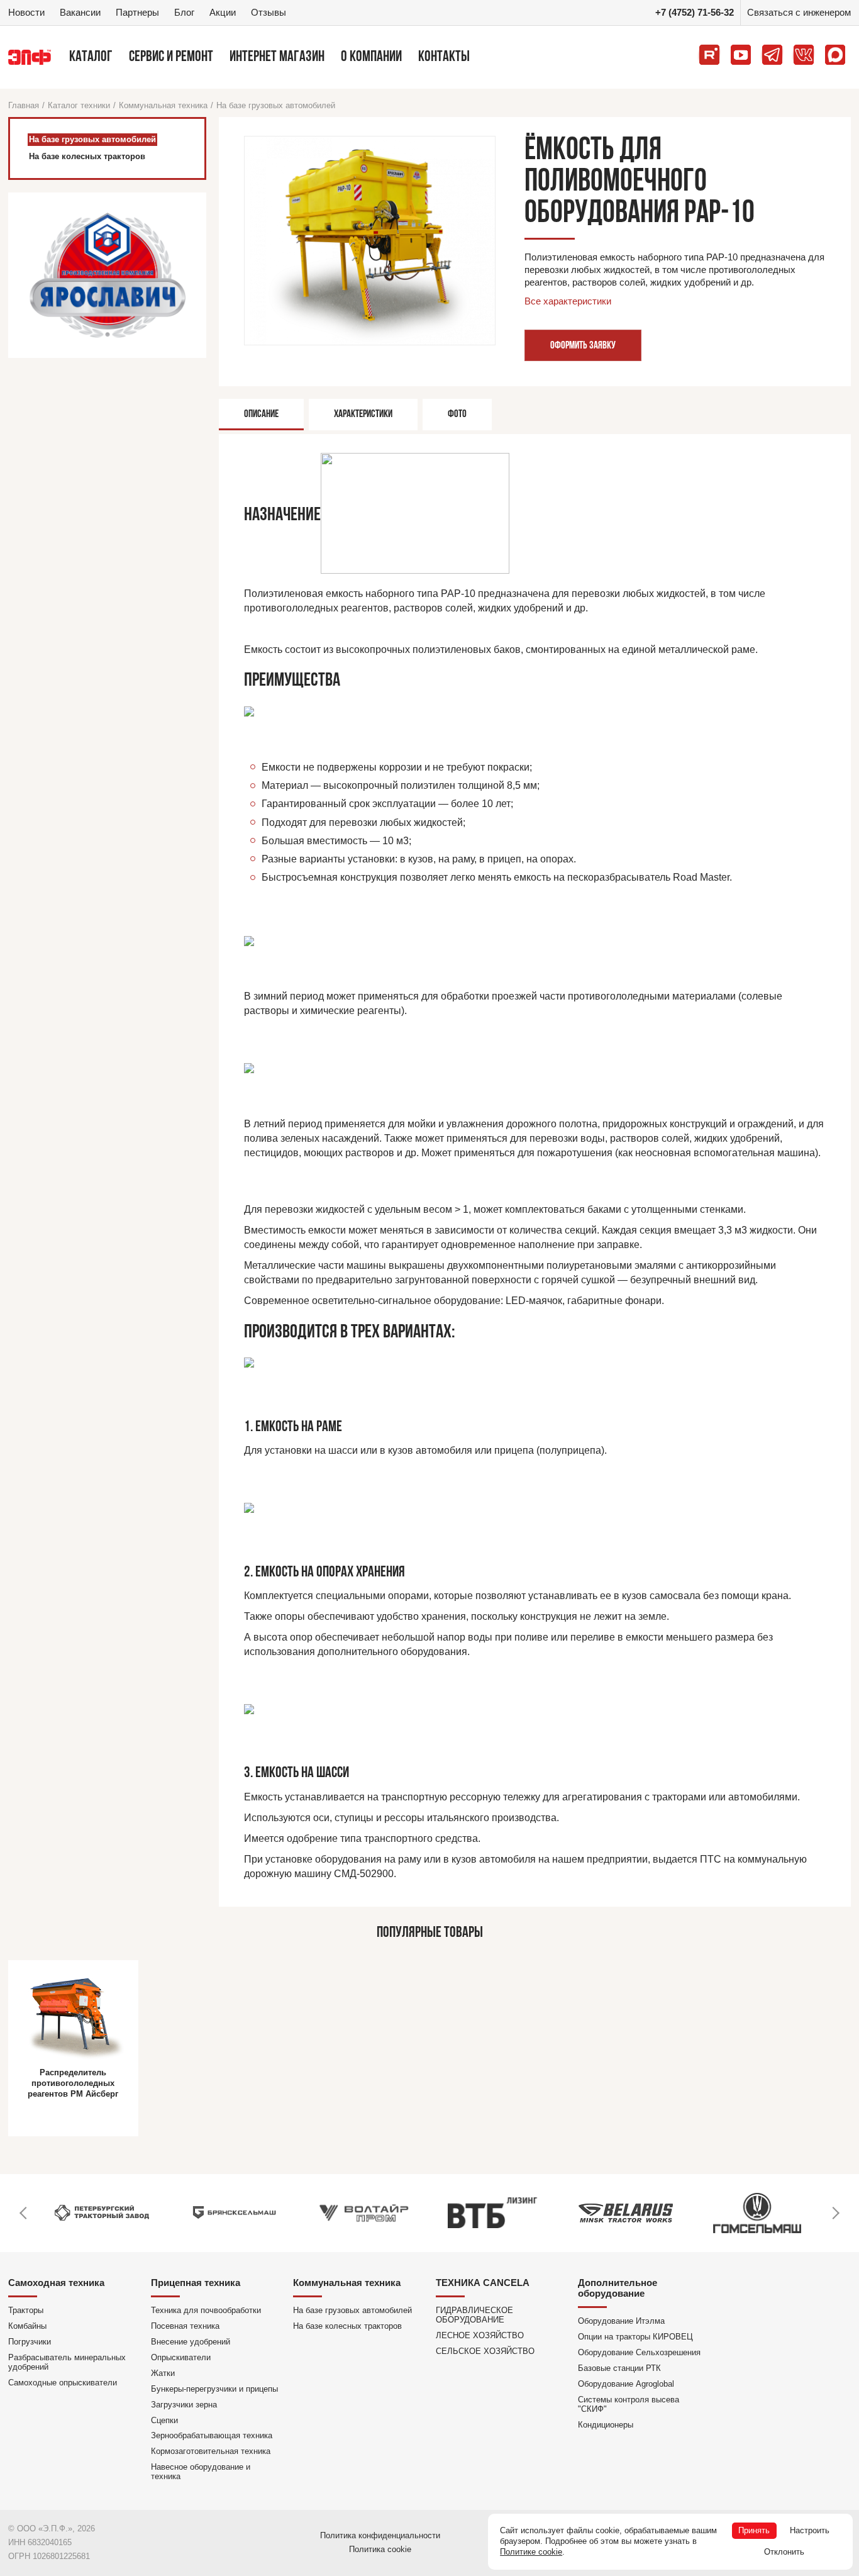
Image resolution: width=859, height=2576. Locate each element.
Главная (24, 105)
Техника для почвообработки (206, 2310)
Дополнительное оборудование (618, 2288)
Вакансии (80, 12)
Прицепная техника (196, 2283)
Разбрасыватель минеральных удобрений (67, 2362)
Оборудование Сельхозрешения (639, 2352)
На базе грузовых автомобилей (276, 105)
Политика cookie (380, 2549)
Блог (184, 12)
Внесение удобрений (191, 2342)
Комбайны (27, 2326)
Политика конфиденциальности (380, 2535)
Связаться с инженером (799, 12)
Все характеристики (568, 301)
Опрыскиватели (181, 2357)
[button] (24, 2213)
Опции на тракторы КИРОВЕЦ (635, 2337)
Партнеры (137, 12)
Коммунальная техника (163, 105)
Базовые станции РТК (619, 2368)
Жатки (163, 2373)
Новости (26, 12)
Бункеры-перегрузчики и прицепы (214, 2389)
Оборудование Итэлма (621, 2321)
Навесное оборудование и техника (201, 2472)
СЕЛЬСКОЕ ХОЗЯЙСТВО (485, 2351)
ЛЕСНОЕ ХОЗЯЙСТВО (480, 2335)
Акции (223, 12)
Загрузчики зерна (184, 2405)
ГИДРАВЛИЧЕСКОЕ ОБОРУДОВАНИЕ (474, 2315)
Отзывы (269, 12)
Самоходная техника (56, 2283)
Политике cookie (531, 2552)
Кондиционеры (606, 2425)
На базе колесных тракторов (347, 2326)
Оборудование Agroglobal (626, 2384)
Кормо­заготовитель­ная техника (211, 2451)
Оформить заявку (583, 346)
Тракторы (26, 2310)
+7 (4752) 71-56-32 (695, 12)
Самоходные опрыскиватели (63, 2383)
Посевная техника (185, 2326)
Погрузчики (30, 2342)
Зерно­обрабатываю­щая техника (212, 2435)
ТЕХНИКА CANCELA (483, 2283)
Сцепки (164, 2420)
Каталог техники (79, 105)
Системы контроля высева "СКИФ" (629, 2404)
